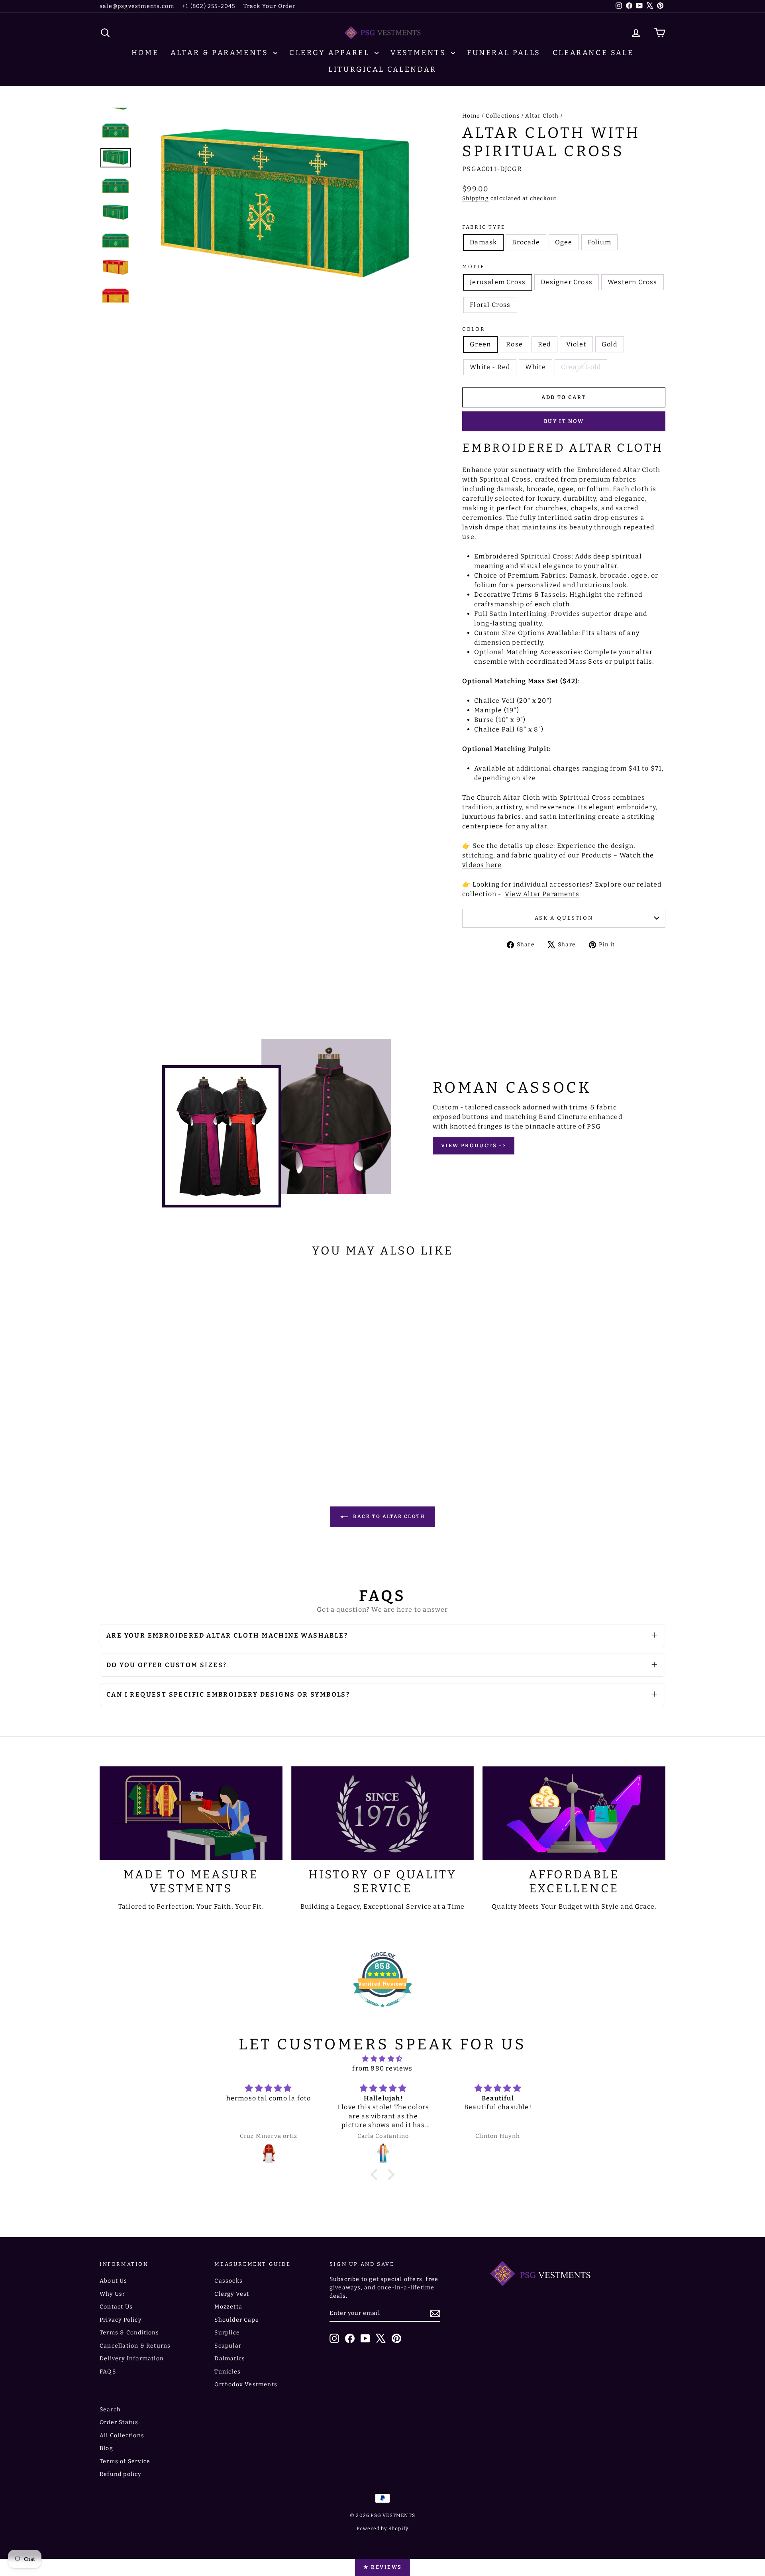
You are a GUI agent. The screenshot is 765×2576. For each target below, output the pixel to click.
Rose (514, 344)
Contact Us (116, 2307)
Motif (473, 266)
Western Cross (633, 282)
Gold (610, 344)
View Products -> (474, 1145)
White (535, 367)
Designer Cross (567, 282)
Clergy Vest (232, 2294)
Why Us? (112, 2294)
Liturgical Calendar (382, 69)
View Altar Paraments (542, 894)
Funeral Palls (504, 53)
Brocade (526, 242)
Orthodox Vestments (246, 2384)
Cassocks (229, 2281)
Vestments (420, 53)
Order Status (119, 2422)
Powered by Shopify (383, 2529)
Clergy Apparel (331, 53)
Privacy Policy (121, 2320)
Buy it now (564, 421)
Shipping (476, 198)
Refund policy (121, 2474)
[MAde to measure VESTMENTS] (191, 1813)
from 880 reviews (382, 2068)
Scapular (228, 2346)
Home (145, 53)
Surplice (227, 2333)
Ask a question (564, 918)
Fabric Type (484, 227)
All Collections (122, 2435)
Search (110, 2410)
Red (544, 344)
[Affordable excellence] (574, 1813)
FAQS (108, 2372)
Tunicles (228, 2372)
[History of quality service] (383, 1813)
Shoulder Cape (237, 2320)
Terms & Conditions (129, 2333)
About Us (114, 2281)
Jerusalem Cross (498, 282)
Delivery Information (132, 2359)
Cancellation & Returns (135, 2346)
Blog (106, 2448)
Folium (599, 242)
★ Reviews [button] (382, 2567)
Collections (503, 116)
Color (474, 329)
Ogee (564, 242)
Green (480, 344)
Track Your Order (270, 6)
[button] (376, 2175)
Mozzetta (228, 2307)
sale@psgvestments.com (137, 6)
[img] (382, 2059)
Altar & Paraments (221, 53)
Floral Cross (490, 305)
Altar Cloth (542, 116)
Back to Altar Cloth (388, 1516)
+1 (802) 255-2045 (209, 6)
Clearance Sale (593, 53)
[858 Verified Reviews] (382, 2011)
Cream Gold (581, 367)
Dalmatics (230, 2359)
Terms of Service (125, 2461)
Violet (576, 344)
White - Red (490, 367)
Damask (483, 242)
